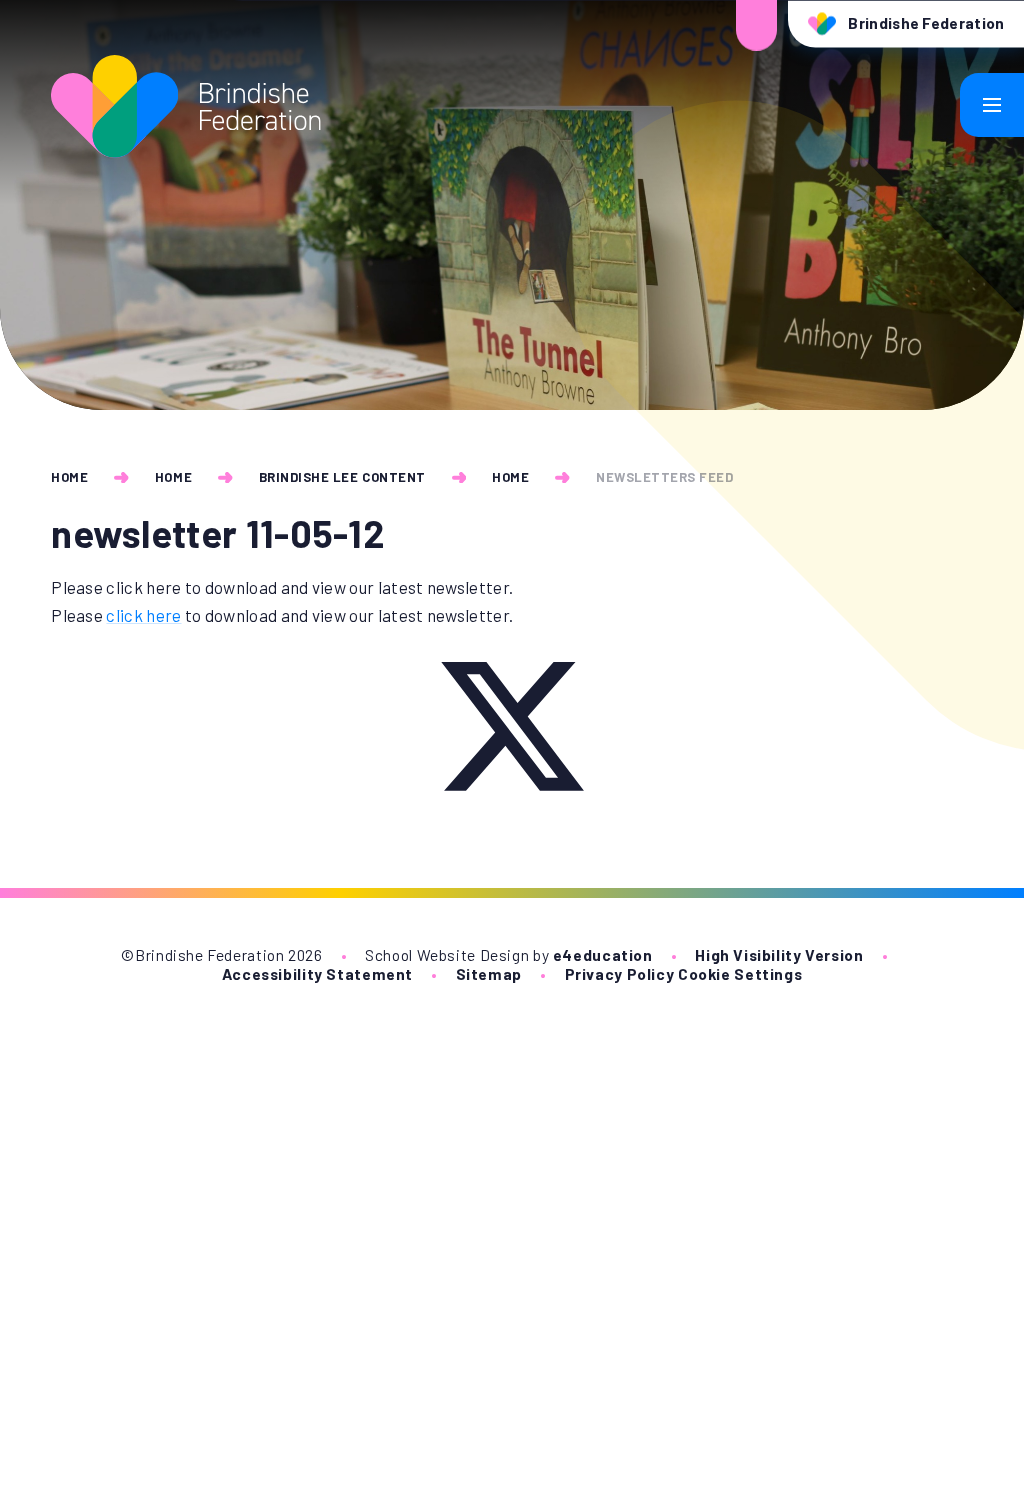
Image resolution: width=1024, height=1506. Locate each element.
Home (69, 477)
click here (143, 615)
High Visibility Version (779, 954)
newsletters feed (664, 477)
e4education (603, 954)
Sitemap (489, 973)
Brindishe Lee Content (342, 477)
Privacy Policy (620, 973)
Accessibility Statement (317, 973)
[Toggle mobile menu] (992, 105)
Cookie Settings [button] (740, 973)
